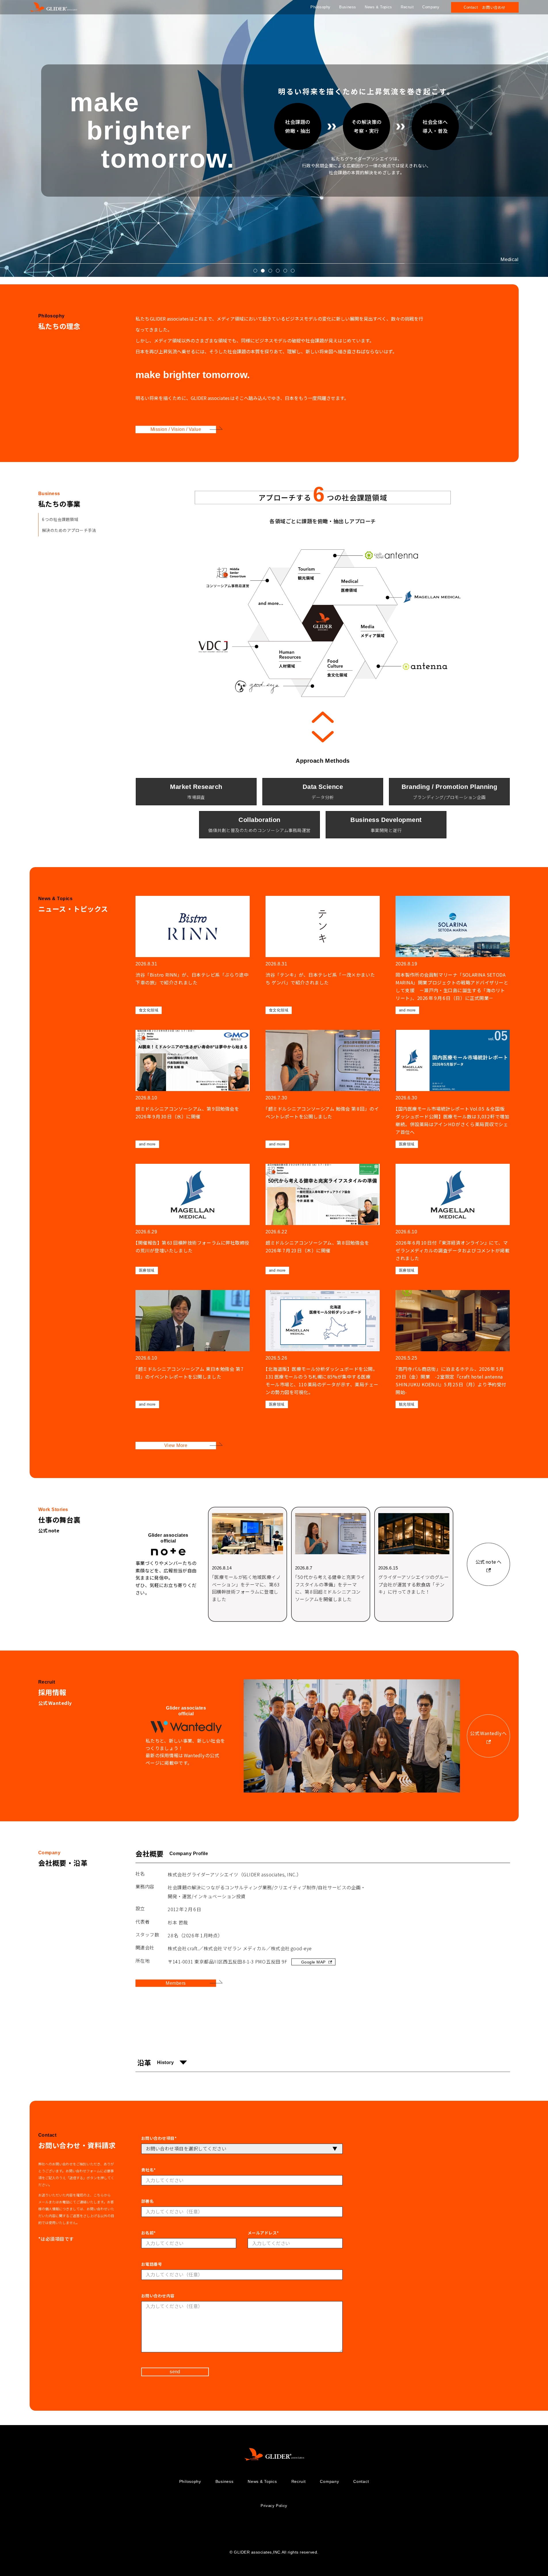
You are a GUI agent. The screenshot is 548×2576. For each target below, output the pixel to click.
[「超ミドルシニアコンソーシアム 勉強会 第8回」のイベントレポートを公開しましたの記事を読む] (323, 1089)
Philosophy (320, 7)
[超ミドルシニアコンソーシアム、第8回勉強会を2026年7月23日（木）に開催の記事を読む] (323, 1219)
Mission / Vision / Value (176, 429)
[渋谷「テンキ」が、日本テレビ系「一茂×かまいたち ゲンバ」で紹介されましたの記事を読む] (323, 955)
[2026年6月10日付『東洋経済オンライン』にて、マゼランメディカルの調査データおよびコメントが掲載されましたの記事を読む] (453, 1219)
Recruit (407, 7)
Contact (361, 2481)
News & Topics (378, 7)
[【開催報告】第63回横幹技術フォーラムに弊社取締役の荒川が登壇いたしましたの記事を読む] (193, 1219)
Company (431, 7)
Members (176, 1983)
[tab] (255, 271)
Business (348, 7)
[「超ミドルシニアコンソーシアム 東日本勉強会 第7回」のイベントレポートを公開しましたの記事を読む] (193, 1349)
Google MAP (313, 1962)
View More (175, 1445)
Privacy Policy (274, 2506)
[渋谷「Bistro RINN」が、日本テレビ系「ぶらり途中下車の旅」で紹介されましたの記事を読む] (193, 955)
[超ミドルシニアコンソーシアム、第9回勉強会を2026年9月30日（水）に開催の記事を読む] (193, 1089)
